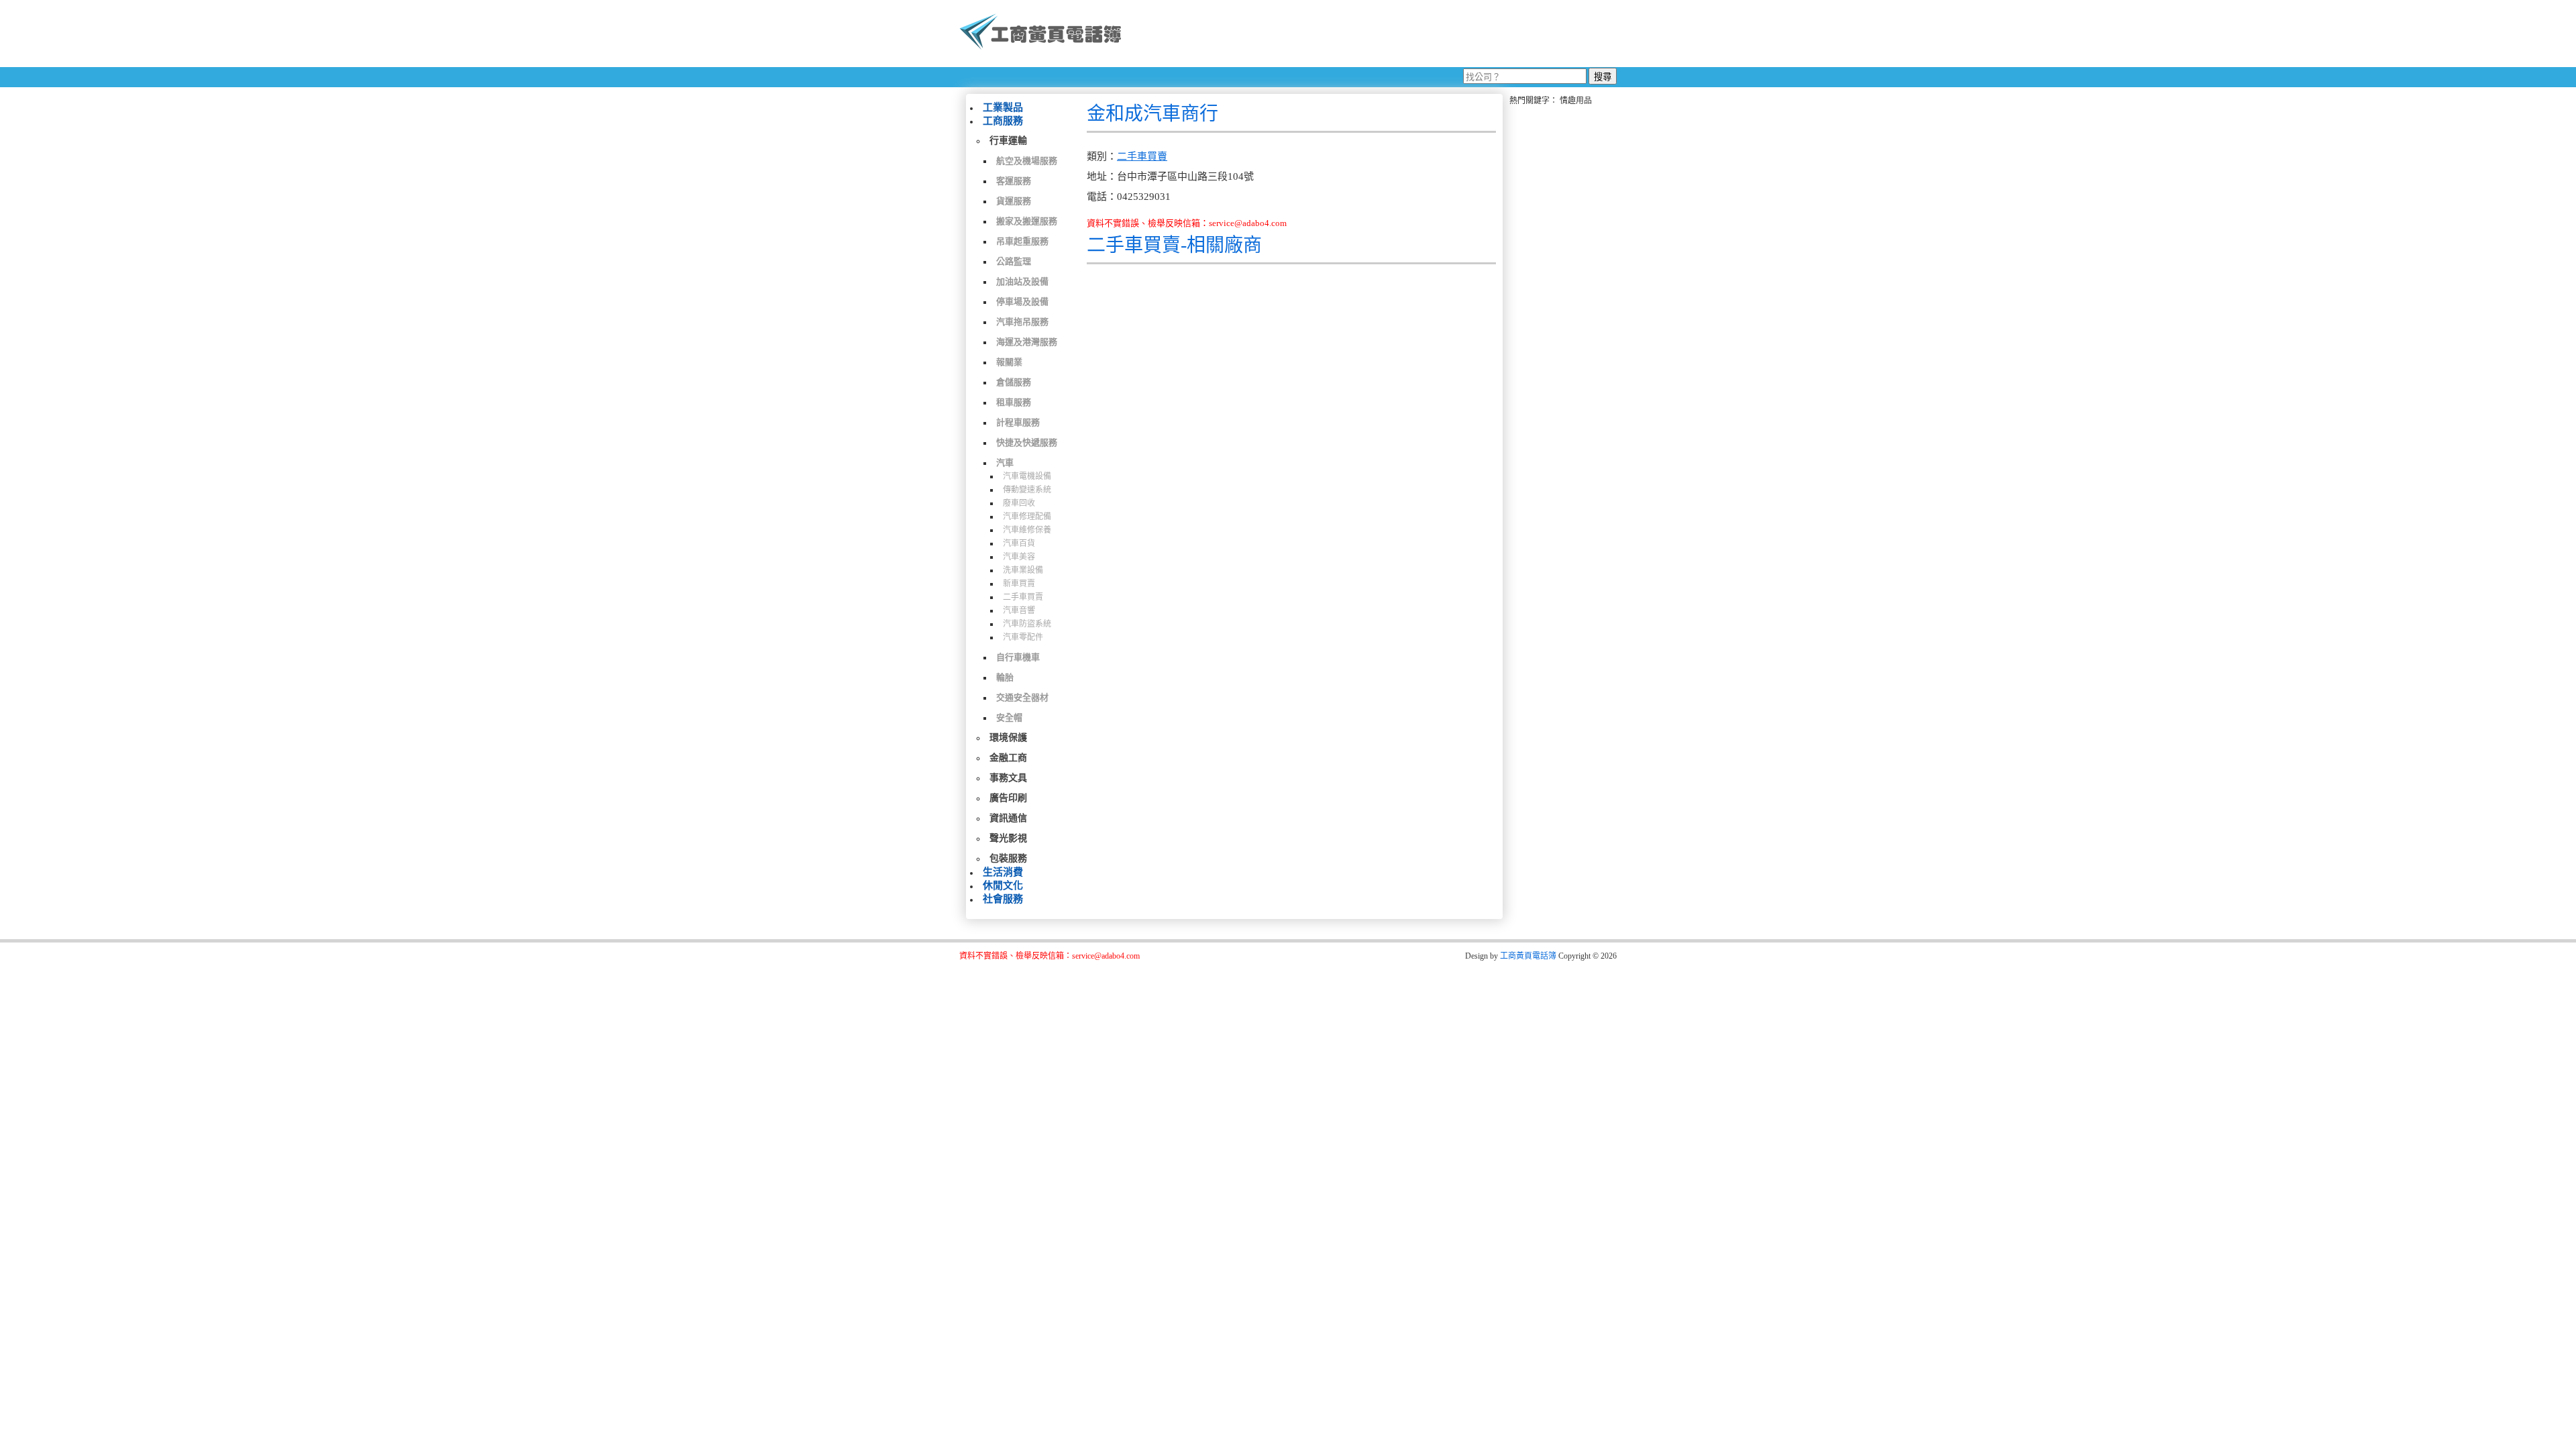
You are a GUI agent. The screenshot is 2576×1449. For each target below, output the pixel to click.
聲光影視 (1008, 838)
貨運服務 (1014, 201)
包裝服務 (1008, 858)
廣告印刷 (1008, 798)
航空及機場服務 (1027, 161)
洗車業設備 (1023, 570)
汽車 (1005, 463)
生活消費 (1003, 872)
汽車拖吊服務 (1022, 322)
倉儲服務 (1014, 382)
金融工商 (1008, 758)
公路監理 (1014, 261)
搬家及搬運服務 (1027, 221)
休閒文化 (1003, 885)
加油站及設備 (1022, 281)
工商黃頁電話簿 (1528, 956)
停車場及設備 (1022, 302)
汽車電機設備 (1027, 476)
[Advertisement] (1375, 34)
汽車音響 (1019, 610)
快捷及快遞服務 (1027, 442)
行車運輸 (1008, 141)
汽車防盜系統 (1027, 624)
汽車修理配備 (1027, 517)
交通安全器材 (1022, 697)
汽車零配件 (1023, 637)
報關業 (1009, 362)
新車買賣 (1019, 584)
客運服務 (1014, 181)
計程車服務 (1018, 422)
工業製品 (1003, 107)
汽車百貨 (1019, 543)
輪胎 (1005, 677)
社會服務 (1003, 899)
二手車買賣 (1023, 597)
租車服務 (1014, 402)
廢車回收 (1019, 503)
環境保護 (1008, 738)
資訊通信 (1008, 818)
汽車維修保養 (1027, 530)
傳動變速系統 (1027, 490)
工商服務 (1003, 121)
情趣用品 (1576, 101)
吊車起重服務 (1022, 241)
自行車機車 (1018, 657)
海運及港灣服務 (1027, 342)
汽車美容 (1019, 557)
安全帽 (1009, 717)
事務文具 (1008, 778)
